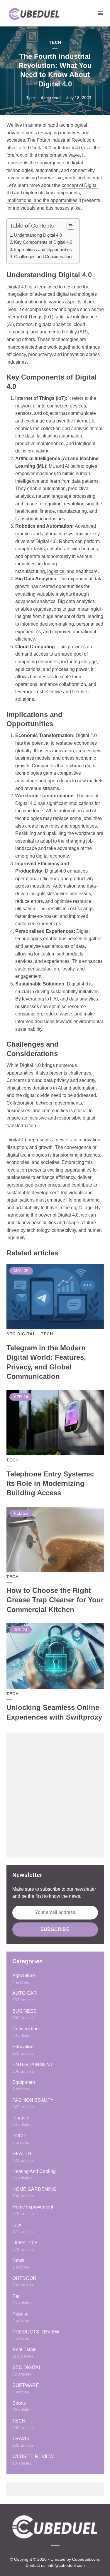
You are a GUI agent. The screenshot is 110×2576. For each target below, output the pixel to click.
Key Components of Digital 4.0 (43, 242)
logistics (56, 571)
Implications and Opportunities (43, 249)
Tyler (31, 98)
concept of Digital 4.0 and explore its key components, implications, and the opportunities (52, 193)
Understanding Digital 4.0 (38, 235)
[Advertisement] (55, 1795)
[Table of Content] (71, 226)
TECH (55, 42)
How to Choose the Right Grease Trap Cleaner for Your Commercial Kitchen (55, 1600)
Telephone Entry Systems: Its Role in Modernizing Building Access (50, 1484)
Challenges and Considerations (44, 257)
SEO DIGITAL (21, 1334)
